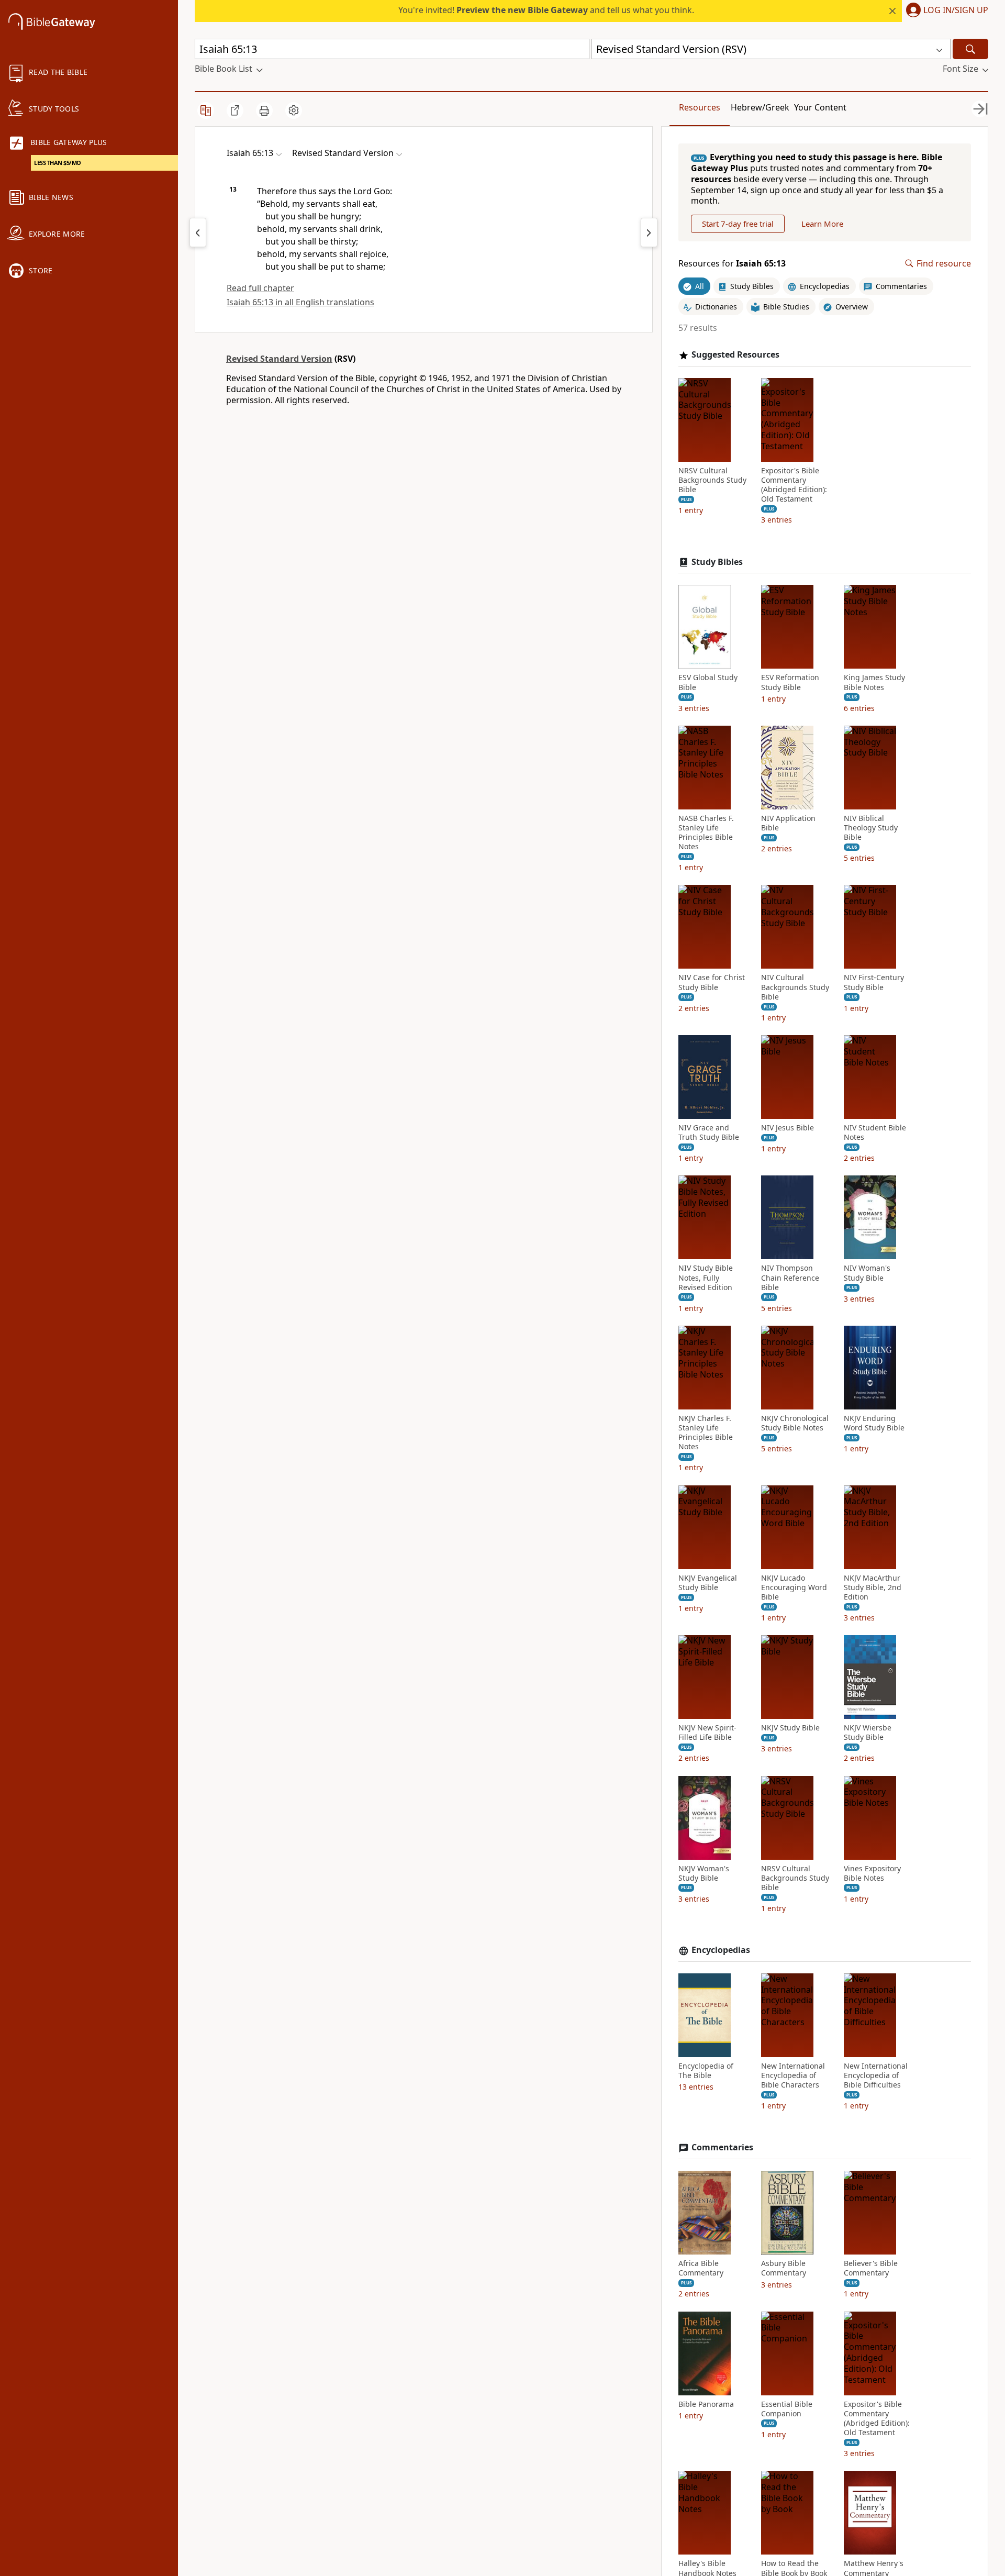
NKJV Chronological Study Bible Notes (795, 1423)
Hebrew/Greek (760, 107)
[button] (945, 11)
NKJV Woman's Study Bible (704, 1873)
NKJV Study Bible (790, 1728)
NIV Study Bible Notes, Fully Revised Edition (706, 1278)
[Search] (970, 49)
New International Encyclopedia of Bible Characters (793, 2075)
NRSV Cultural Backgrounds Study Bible (712, 480)
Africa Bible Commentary (701, 2268)
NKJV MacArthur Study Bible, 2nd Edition (873, 1587)
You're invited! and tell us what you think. (546, 10)
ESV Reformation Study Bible (790, 682)
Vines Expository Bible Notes (872, 1873)
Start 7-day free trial (738, 224)
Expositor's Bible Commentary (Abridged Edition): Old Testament (794, 485)
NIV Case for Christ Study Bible (712, 982)
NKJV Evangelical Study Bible (708, 1583)
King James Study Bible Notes (874, 682)
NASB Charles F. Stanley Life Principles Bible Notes (706, 833)
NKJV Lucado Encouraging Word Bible (794, 1587)
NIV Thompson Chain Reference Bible (790, 1278)
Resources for (732, 264)
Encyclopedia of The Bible (706, 2071)
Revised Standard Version (279, 359)
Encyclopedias (721, 1950)
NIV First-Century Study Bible (874, 982)
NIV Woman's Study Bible (867, 1273)
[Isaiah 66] (649, 232)
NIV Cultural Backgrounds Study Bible (795, 987)
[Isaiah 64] (198, 232)
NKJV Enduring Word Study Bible (874, 1423)
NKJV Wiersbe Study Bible (868, 1733)
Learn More (822, 224)
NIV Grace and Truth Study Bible (709, 1132)
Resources (700, 107)
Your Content (820, 107)
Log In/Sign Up (956, 10)
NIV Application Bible (788, 823)
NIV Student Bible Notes (875, 1132)
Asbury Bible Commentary (784, 2268)
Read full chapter (260, 288)
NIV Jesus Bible (788, 1128)
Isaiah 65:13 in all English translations (300, 302)
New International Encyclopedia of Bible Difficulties (876, 2075)
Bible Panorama (706, 2404)
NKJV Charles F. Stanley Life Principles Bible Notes (706, 1433)
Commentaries (722, 2147)
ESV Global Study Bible (708, 682)
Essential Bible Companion (787, 2409)
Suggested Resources (735, 355)
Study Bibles (717, 562)
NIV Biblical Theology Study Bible (871, 828)
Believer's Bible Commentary (871, 2268)
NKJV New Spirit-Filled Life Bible (707, 1733)
